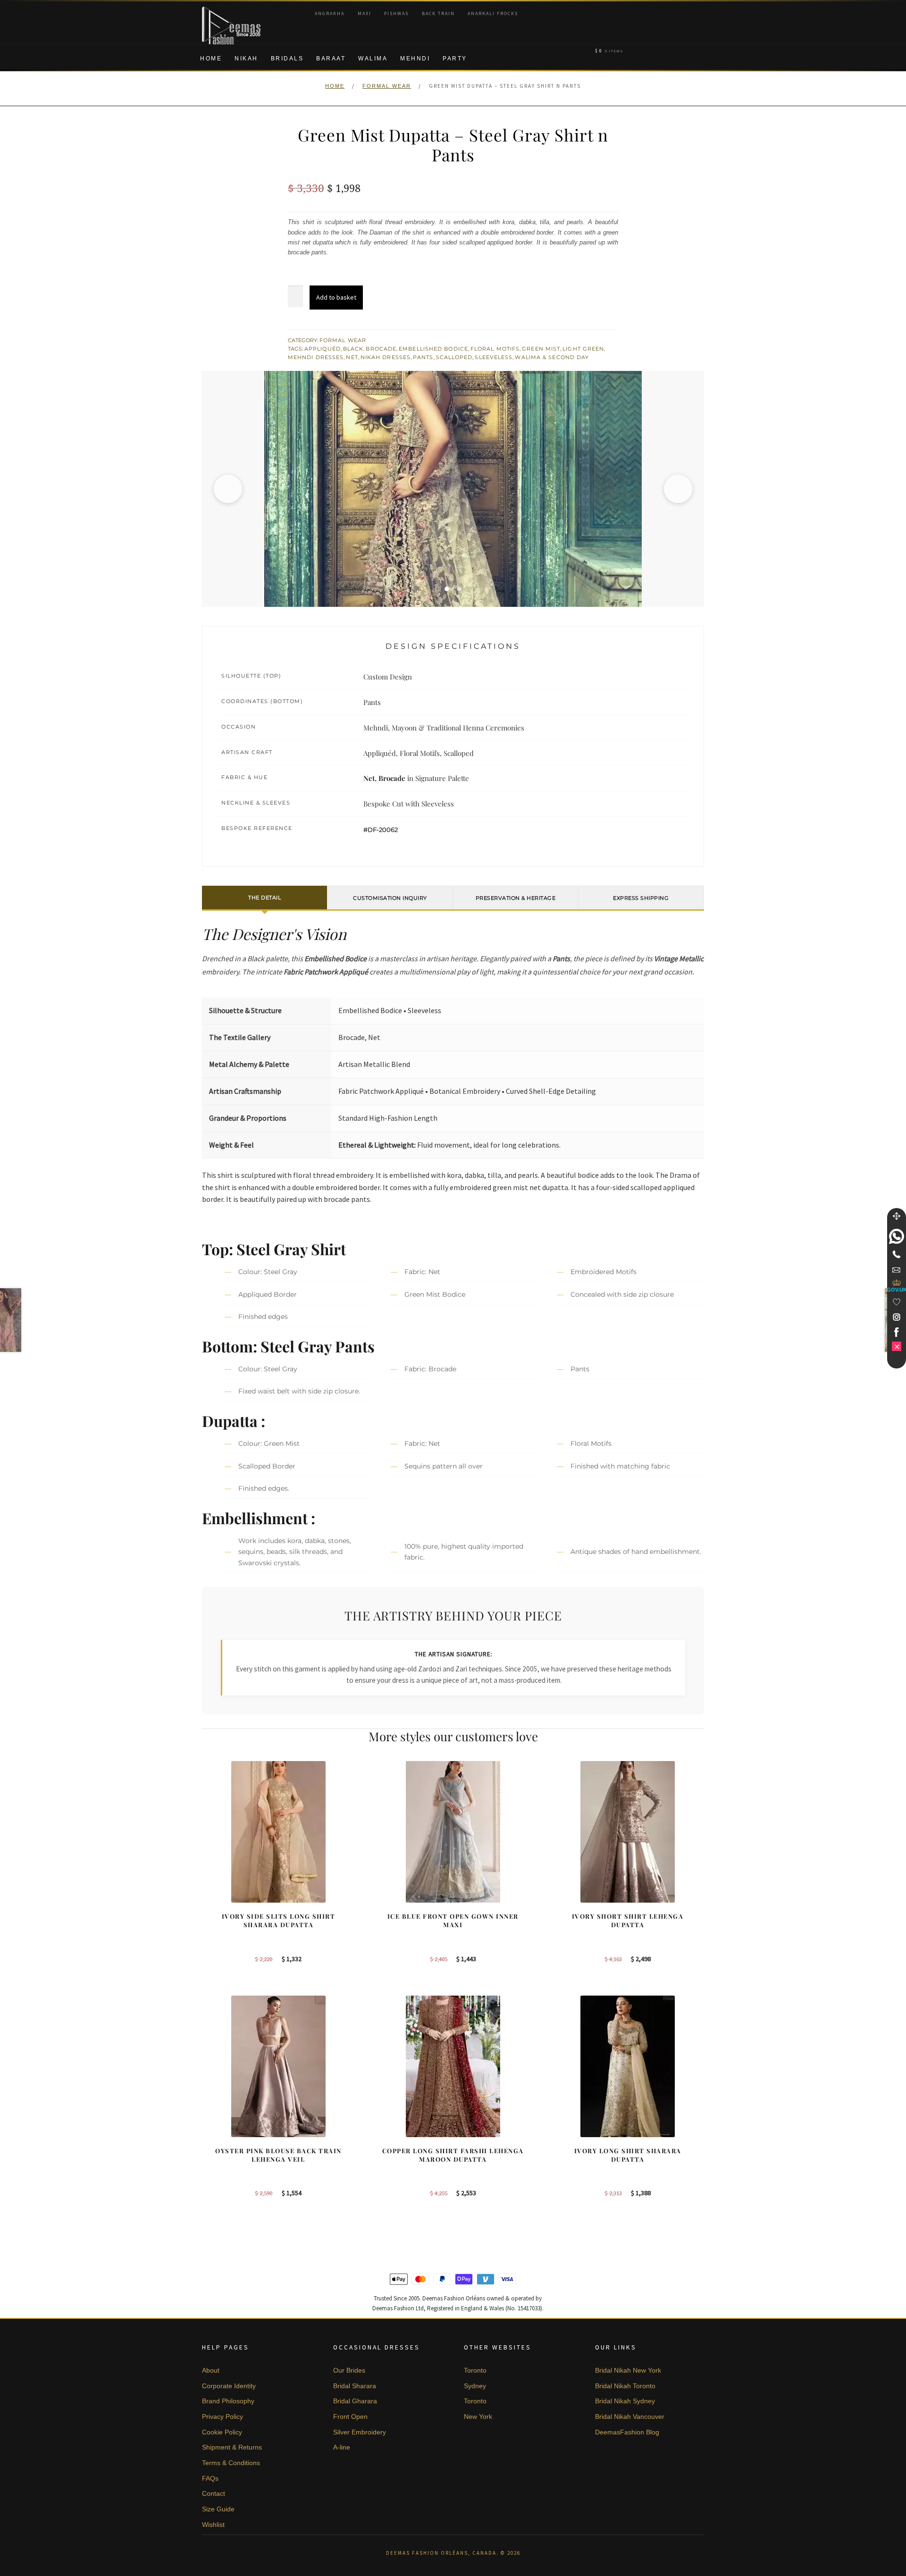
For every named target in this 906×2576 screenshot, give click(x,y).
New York (478, 2417)
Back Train (438, 13)
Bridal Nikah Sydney (625, 2401)
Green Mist (541, 349)
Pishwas (396, 13)
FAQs (210, 2478)
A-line (342, 2447)
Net (352, 357)
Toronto (475, 2370)
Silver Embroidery (360, 2432)
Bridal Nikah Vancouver (630, 2417)
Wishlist (213, 2525)
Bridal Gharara (355, 2401)
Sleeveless (494, 357)
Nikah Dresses (386, 357)
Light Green (583, 349)
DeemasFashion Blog (627, 2432)
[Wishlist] (897, 1302)
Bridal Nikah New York (628, 2370)
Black (353, 349)
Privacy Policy (222, 2417)
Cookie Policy (222, 2432)
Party (455, 59)
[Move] (897, 1216)
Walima (373, 59)
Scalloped (454, 357)
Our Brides (349, 2370)
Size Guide (218, 2509)
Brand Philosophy (228, 2401)
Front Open (350, 2417)
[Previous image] (228, 489)
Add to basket (336, 297)
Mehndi (415, 59)
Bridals (287, 59)
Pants (423, 357)
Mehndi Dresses (316, 357)
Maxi (365, 13)
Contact (214, 2493)
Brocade (381, 349)
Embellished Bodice (433, 349)
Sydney (475, 2386)
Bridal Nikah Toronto (625, 2386)
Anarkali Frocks (493, 13)
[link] (897, 1236)
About (211, 2370)
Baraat (331, 59)
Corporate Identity (229, 2386)
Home (211, 59)
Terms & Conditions (231, 2463)
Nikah (246, 59)
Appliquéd (323, 349)
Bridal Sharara (355, 2386)
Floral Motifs (495, 349)
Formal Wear (387, 86)
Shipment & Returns (232, 2447)
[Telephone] (897, 1254)
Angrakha (330, 13)
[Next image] (678, 489)
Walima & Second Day (552, 357)
